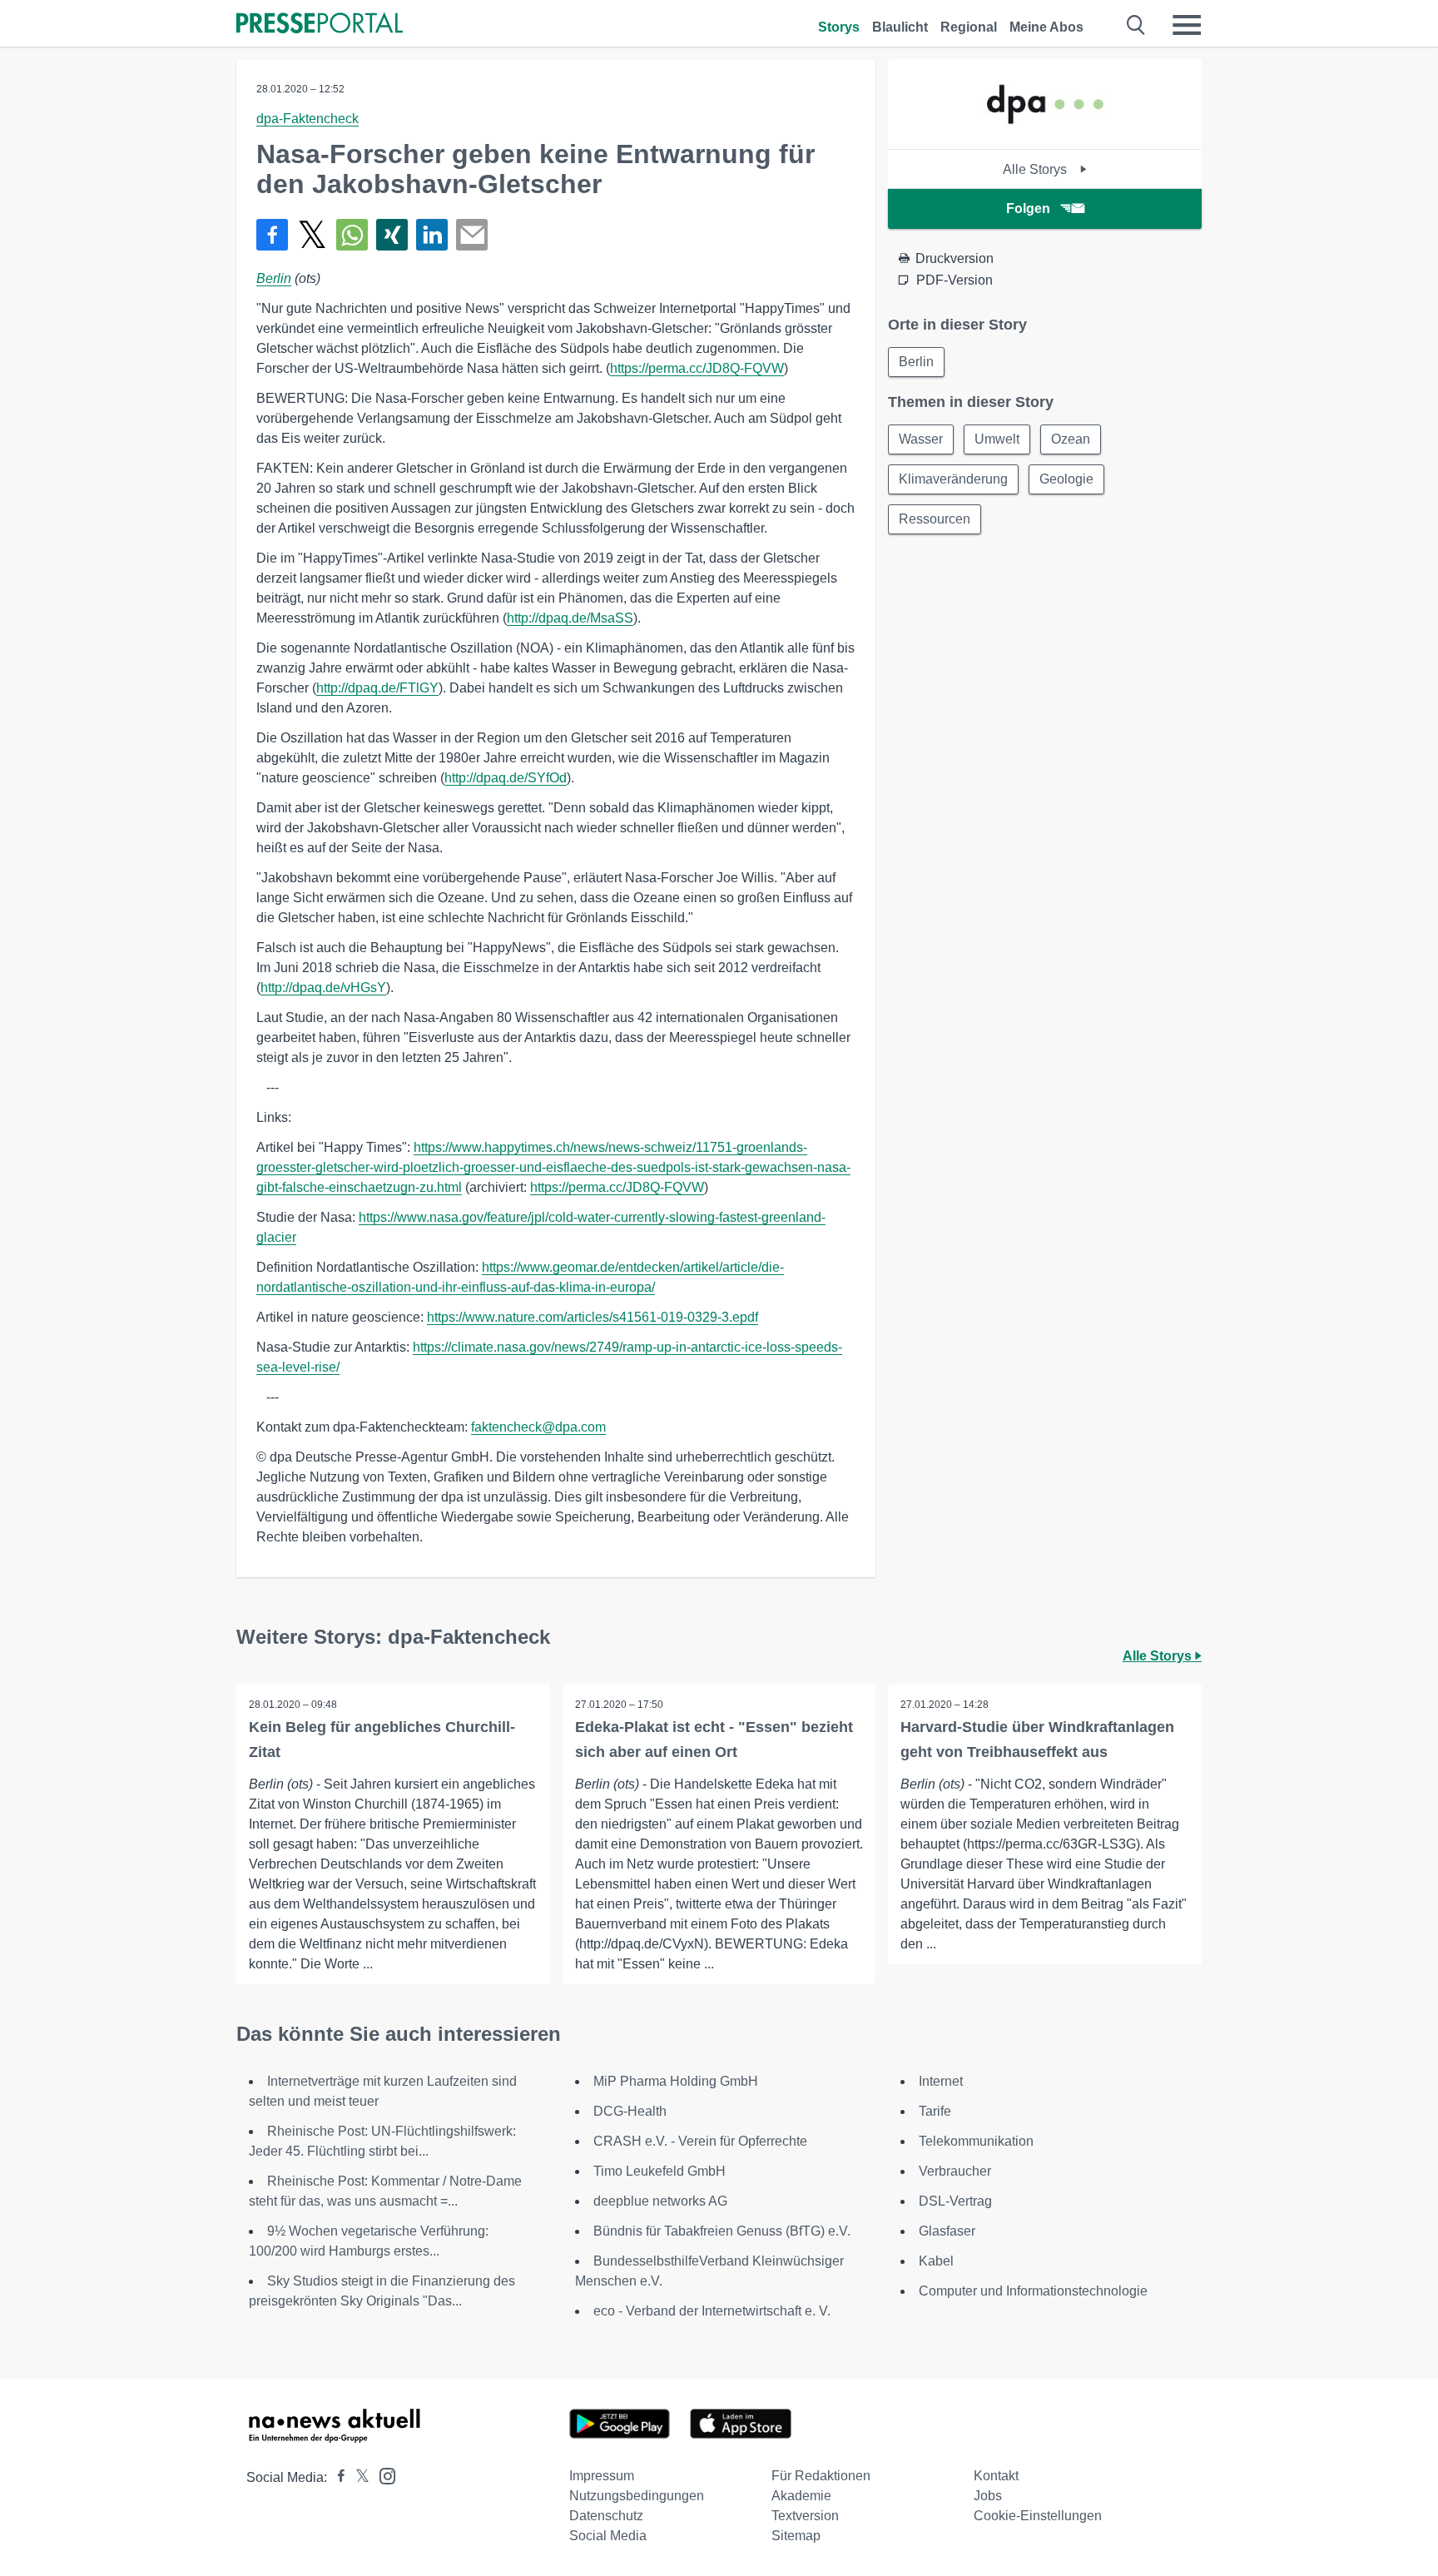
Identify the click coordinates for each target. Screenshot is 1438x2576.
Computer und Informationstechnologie (1033, 2291)
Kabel (936, 2261)
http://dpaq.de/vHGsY (323, 988)
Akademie (801, 2496)
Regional (969, 27)
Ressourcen (935, 519)
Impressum (602, 2476)
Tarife (935, 2111)
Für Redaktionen (821, 2476)
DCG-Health (630, 2111)
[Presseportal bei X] (357, 2477)
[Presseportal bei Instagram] (382, 2475)
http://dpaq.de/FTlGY (377, 688)
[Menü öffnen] (1187, 25)
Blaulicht (900, 27)
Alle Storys (1036, 169)
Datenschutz (606, 2516)
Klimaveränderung (953, 479)
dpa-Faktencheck (307, 119)
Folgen (1028, 208)
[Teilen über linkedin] (432, 235)
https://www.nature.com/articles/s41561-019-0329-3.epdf (593, 1317)
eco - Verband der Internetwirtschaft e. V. (712, 2311)
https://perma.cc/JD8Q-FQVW (697, 368)
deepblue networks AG (660, 2201)
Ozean (1071, 439)
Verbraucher (955, 2171)
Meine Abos (1046, 27)
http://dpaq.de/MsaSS (570, 618)
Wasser (921, 439)
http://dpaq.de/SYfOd (506, 778)
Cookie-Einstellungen (1038, 2516)
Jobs (988, 2496)
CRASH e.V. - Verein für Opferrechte (700, 2141)
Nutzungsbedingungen (637, 2496)
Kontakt (996, 2476)
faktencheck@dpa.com (538, 1427)
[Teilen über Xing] (392, 235)
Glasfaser (947, 2231)
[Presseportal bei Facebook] (336, 2477)
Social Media (608, 2536)
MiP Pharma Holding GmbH (676, 2081)
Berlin (274, 278)
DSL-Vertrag (955, 2201)
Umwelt (997, 439)
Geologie (1066, 479)
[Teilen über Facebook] (272, 235)
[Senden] (472, 235)
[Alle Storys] (1045, 134)
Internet (941, 2081)
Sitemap (796, 2536)
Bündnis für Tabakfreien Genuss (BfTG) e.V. (722, 2231)
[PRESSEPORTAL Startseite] (320, 25)
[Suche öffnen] (1136, 25)
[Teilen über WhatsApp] (352, 235)
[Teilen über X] (312, 235)
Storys (839, 27)
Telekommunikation (976, 2141)
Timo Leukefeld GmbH (659, 2171)
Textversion (805, 2516)
